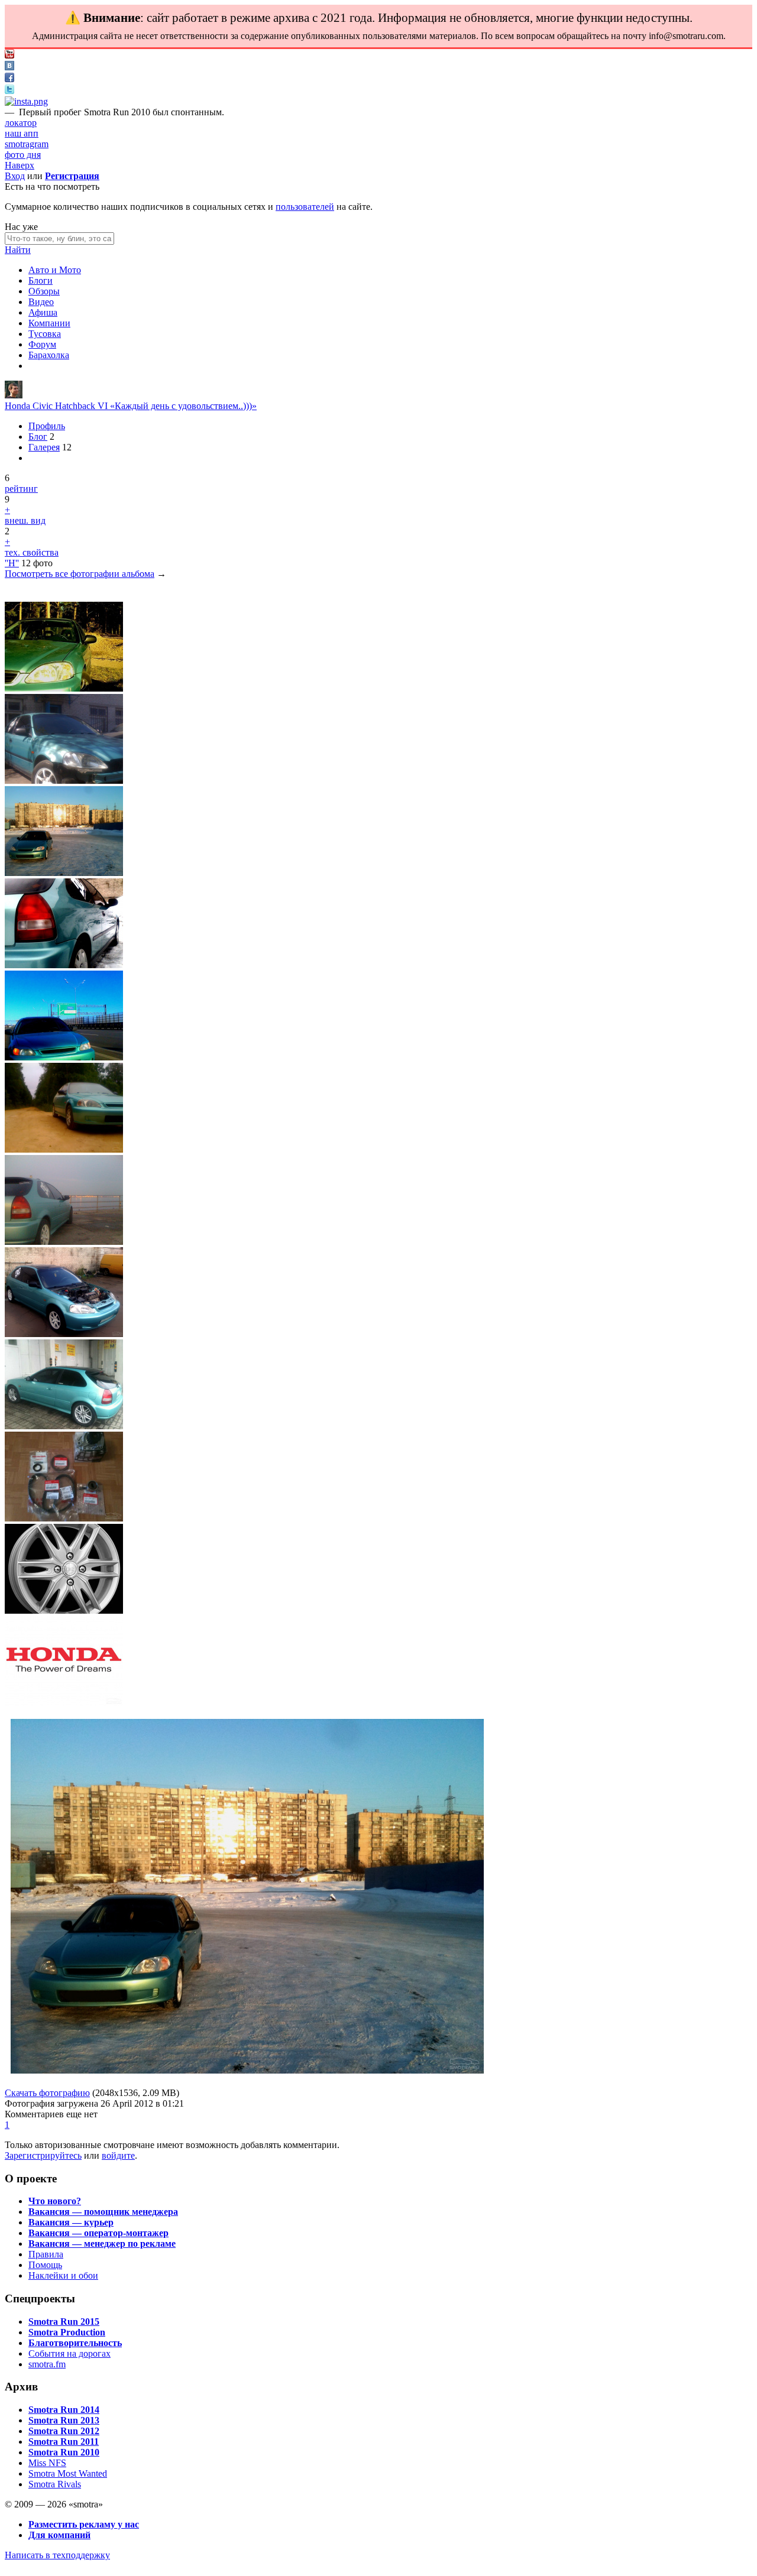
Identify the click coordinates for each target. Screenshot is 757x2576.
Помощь (45, 2265)
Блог (38, 437)
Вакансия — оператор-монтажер (98, 2233)
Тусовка (45, 334)
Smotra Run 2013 (64, 2420)
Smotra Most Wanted (68, 2473)
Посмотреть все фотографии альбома (80, 574)
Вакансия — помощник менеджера (103, 2212)
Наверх (20, 165)
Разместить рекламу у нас (84, 2524)
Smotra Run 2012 (64, 2431)
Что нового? (55, 2201)
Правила (46, 2254)
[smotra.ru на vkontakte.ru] (9, 67)
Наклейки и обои (63, 2275)
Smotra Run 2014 (64, 2410)
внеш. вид (25, 520)
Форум (42, 344)
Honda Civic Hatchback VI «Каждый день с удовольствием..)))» (131, 406)
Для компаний (59, 2535)
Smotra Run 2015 (64, 2322)
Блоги (41, 280)
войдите (118, 2155)
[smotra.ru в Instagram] (26, 101)
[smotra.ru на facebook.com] (9, 79)
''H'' (12, 563)
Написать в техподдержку (57, 2555)
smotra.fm (47, 2364)
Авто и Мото (55, 270)
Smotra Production (67, 2332)
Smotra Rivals (55, 2484)
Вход (15, 176)
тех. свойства (32, 552)
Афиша (43, 312)
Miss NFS (47, 2463)
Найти (18, 250)
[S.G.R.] (14, 395)
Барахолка (49, 355)
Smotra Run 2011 (64, 2442)
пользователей (305, 207)
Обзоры (44, 291)
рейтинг (21, 489)
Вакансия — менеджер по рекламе (102, 2244)
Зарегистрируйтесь (43, 2155)
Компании (49, 323)
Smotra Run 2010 (64, 2452)
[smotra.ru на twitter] (9, 91)
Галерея (44, 447)
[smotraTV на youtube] (9, 55)
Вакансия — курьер (71, 2222)
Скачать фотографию (47, 2093)
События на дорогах (69, 2353)
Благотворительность (75, 2343)
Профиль (47, 426)
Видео (41, 302)
